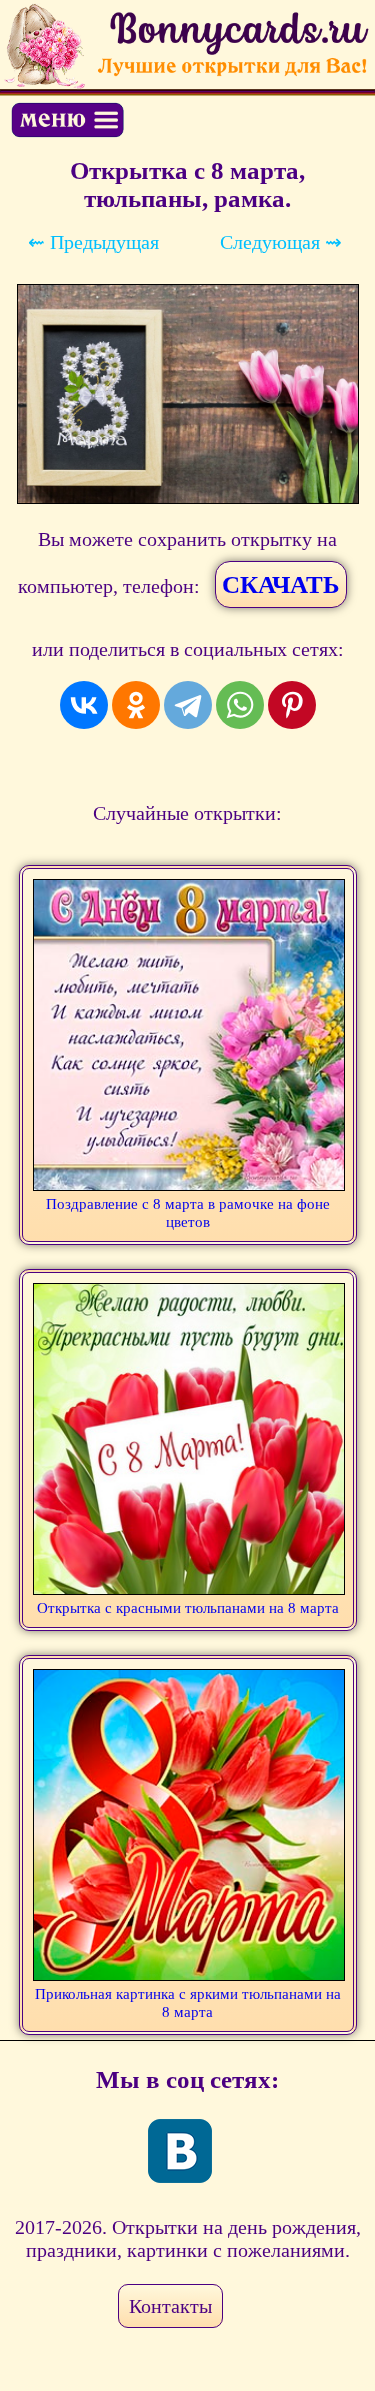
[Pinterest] (292, 705)
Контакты (170, 2306)
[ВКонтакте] (84, 705)
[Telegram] (188, 705)
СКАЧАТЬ (281, 584)
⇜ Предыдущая (93, 242)
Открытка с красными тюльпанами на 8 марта (188, 1608)
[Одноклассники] (136, 705)
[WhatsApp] (240, 705)
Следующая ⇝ (281, 242)
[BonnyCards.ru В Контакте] (180, 2151)
